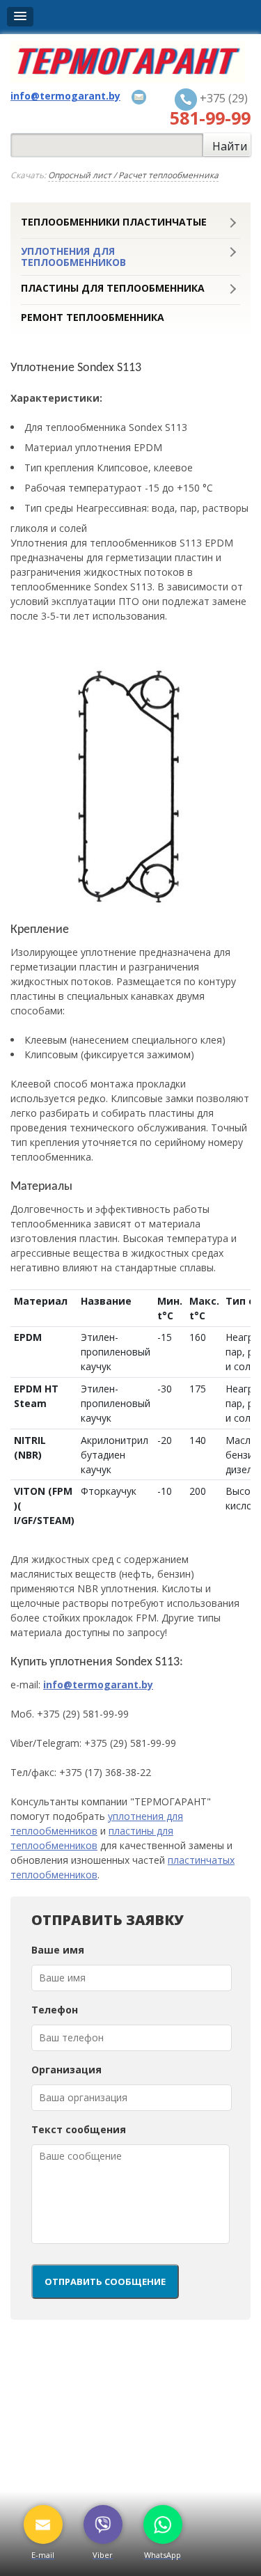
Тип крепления (61, 468)
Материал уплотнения (79, 447)
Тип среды (50, 508)
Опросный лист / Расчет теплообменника (133, 175)
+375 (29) (210, 109)
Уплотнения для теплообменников (73, 257)
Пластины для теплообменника (113, 288)
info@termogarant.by (98, 1684)
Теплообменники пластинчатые (114, 222)
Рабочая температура (77, 488)
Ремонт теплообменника (93, 317)
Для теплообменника (106, 427)
